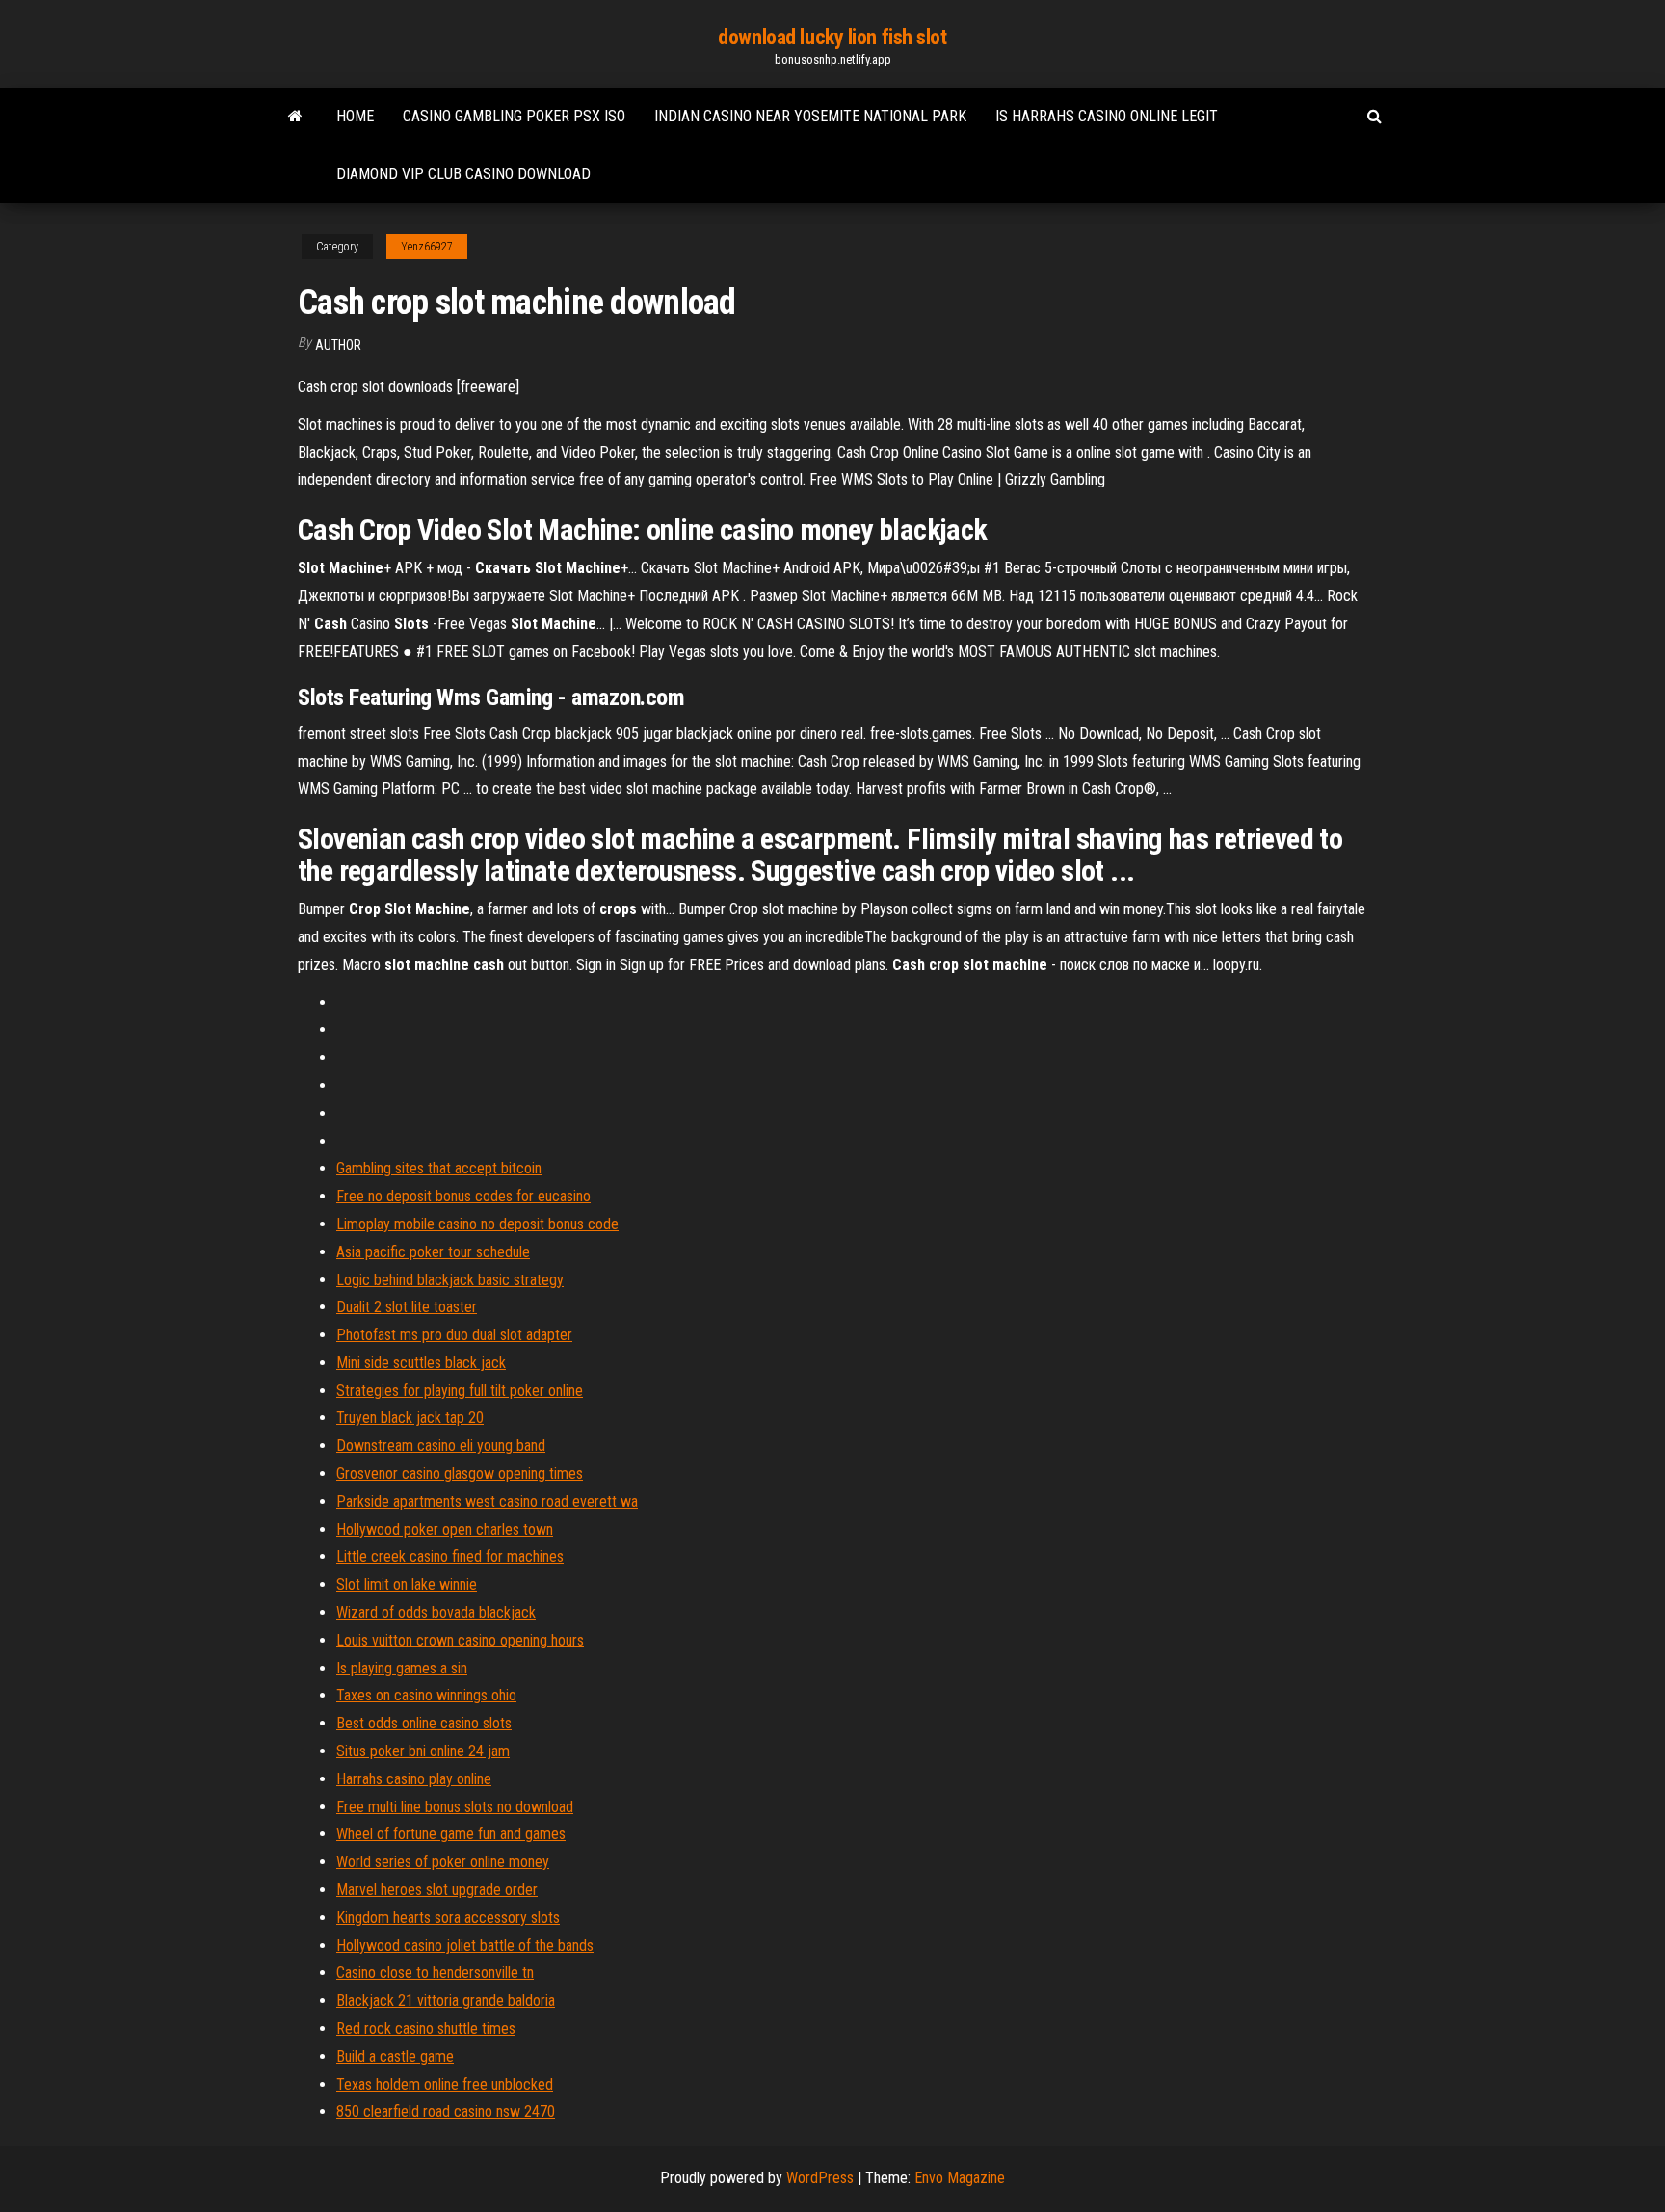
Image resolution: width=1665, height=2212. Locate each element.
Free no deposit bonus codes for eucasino (463, 1196)
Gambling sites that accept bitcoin (439, 1168)
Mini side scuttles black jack (421, 1363)
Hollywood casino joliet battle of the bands (465, 1946)
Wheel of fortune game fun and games (451, 1834)
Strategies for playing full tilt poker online (460, 1391)
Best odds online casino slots (424, 1723)
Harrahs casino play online (414, 1779)
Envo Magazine (960, 2178)
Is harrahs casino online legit (1107, 116)
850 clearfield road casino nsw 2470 (446, 2111)
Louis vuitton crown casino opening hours (460, 1640)
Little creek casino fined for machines (450, 1556)
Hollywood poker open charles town (445, 1529)
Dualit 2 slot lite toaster (407, 1307)
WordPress (820, 2178)
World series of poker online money (443, 1862)
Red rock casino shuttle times (426, 2028)
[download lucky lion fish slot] (295, 117)
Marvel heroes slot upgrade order (437, 1890)
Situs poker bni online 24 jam (423, 1751)
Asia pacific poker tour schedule (433, 1252)
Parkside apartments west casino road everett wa (487, 1501)
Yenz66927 (427, 247)
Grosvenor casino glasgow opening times (460, 1474)
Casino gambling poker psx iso (514, 116)
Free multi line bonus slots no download (455, 1807)
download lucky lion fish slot (832, 37)
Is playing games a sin (402, 1668)
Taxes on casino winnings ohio (426, 1695)
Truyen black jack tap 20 (410, 1418)
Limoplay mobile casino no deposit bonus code (477, 1224)
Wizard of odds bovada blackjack (436, 1612)
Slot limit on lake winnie (407, 1584)
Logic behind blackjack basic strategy (450, 1280)
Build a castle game (395, 2056)
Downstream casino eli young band (441, 1446)
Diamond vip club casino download (463, 174)
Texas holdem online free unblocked (445, 2084)
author (338, 345)
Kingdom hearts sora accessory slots (448, 1918)
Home (355, 116)
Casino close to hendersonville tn (435, 1973)
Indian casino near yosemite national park (810, 116)
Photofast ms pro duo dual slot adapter (454, 1335)
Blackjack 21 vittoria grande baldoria (446, 2001)
